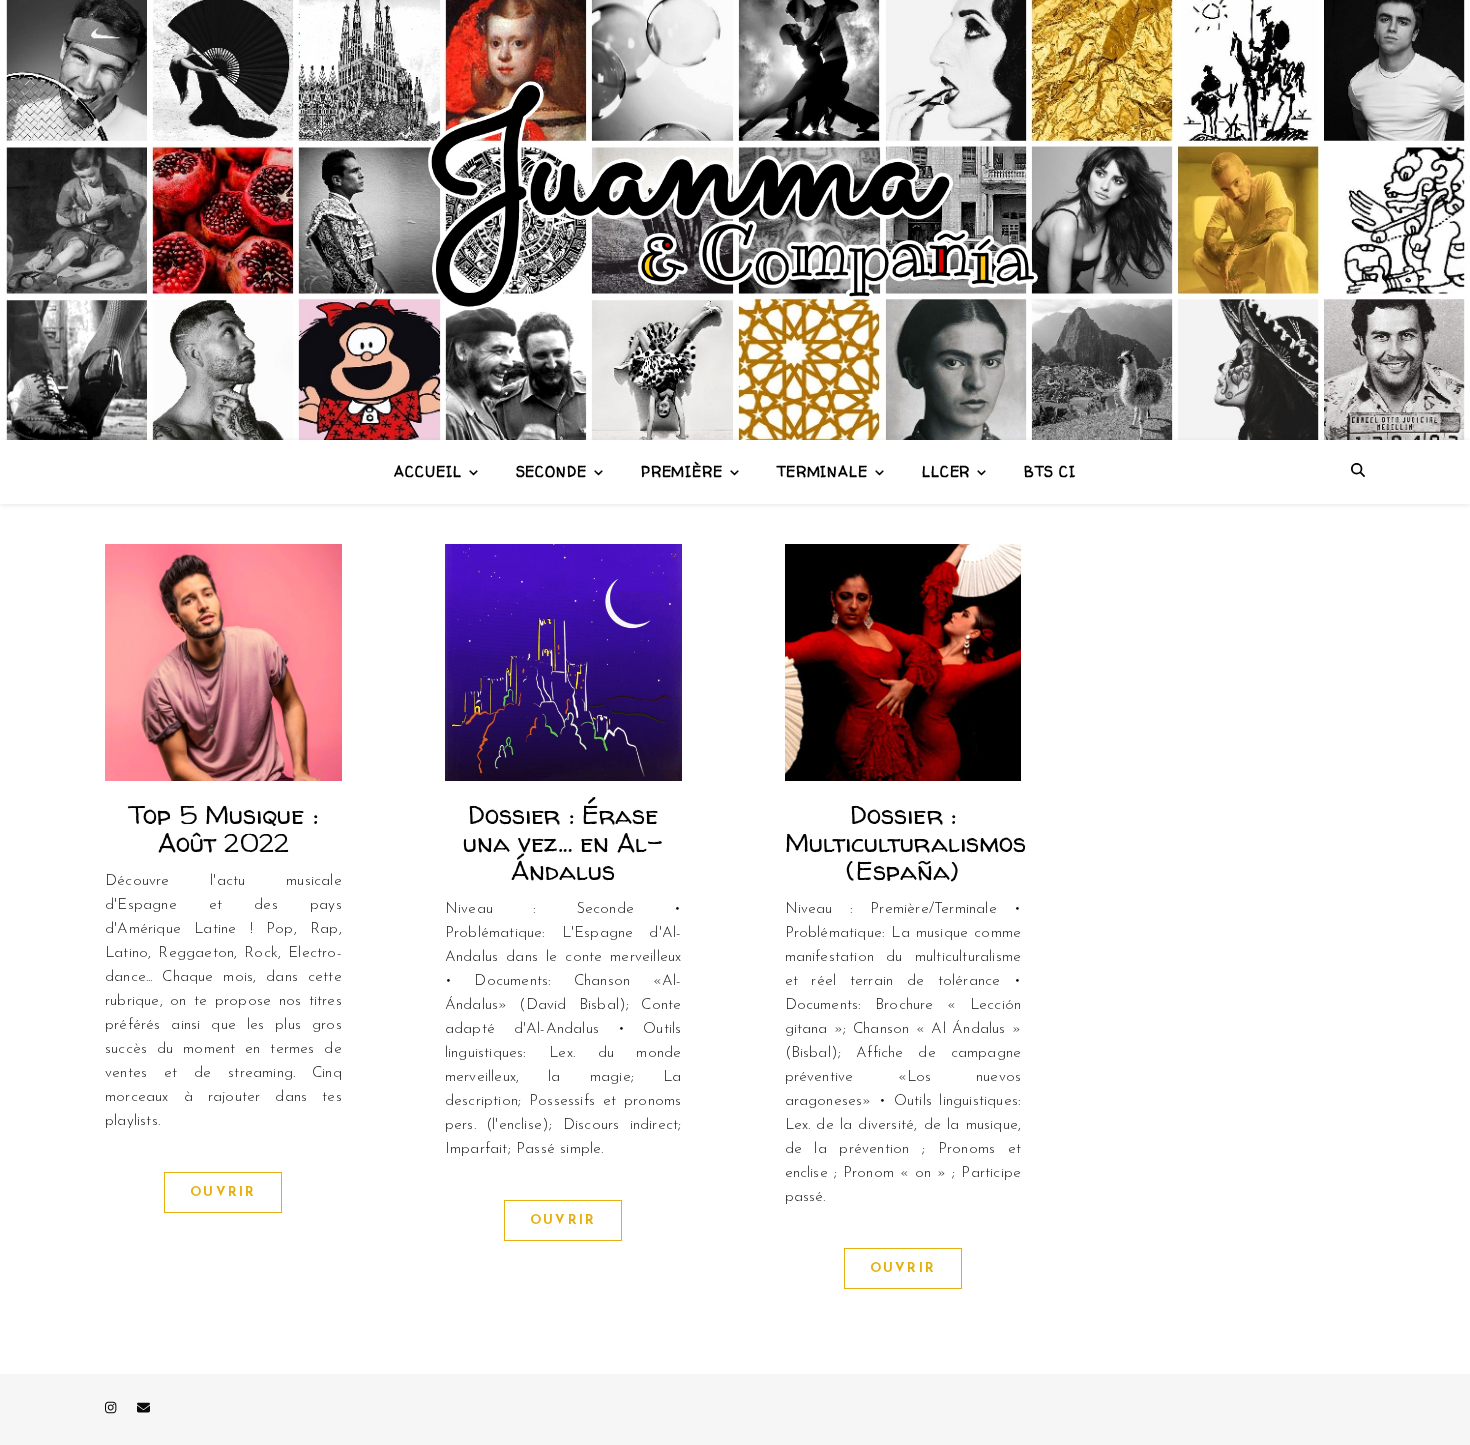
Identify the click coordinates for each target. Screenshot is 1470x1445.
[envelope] (143, 1409)
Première (682, 471)
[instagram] (112, 1409)
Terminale (822, 471)
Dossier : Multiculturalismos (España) (906, 842)
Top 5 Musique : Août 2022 (223, 828)
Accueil (427, 471)
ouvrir (223, 1192)
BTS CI (1049, 471)
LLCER (946, 471)
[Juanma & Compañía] (735, 220)
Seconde (551, 471)
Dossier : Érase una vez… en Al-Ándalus (563, 842)
